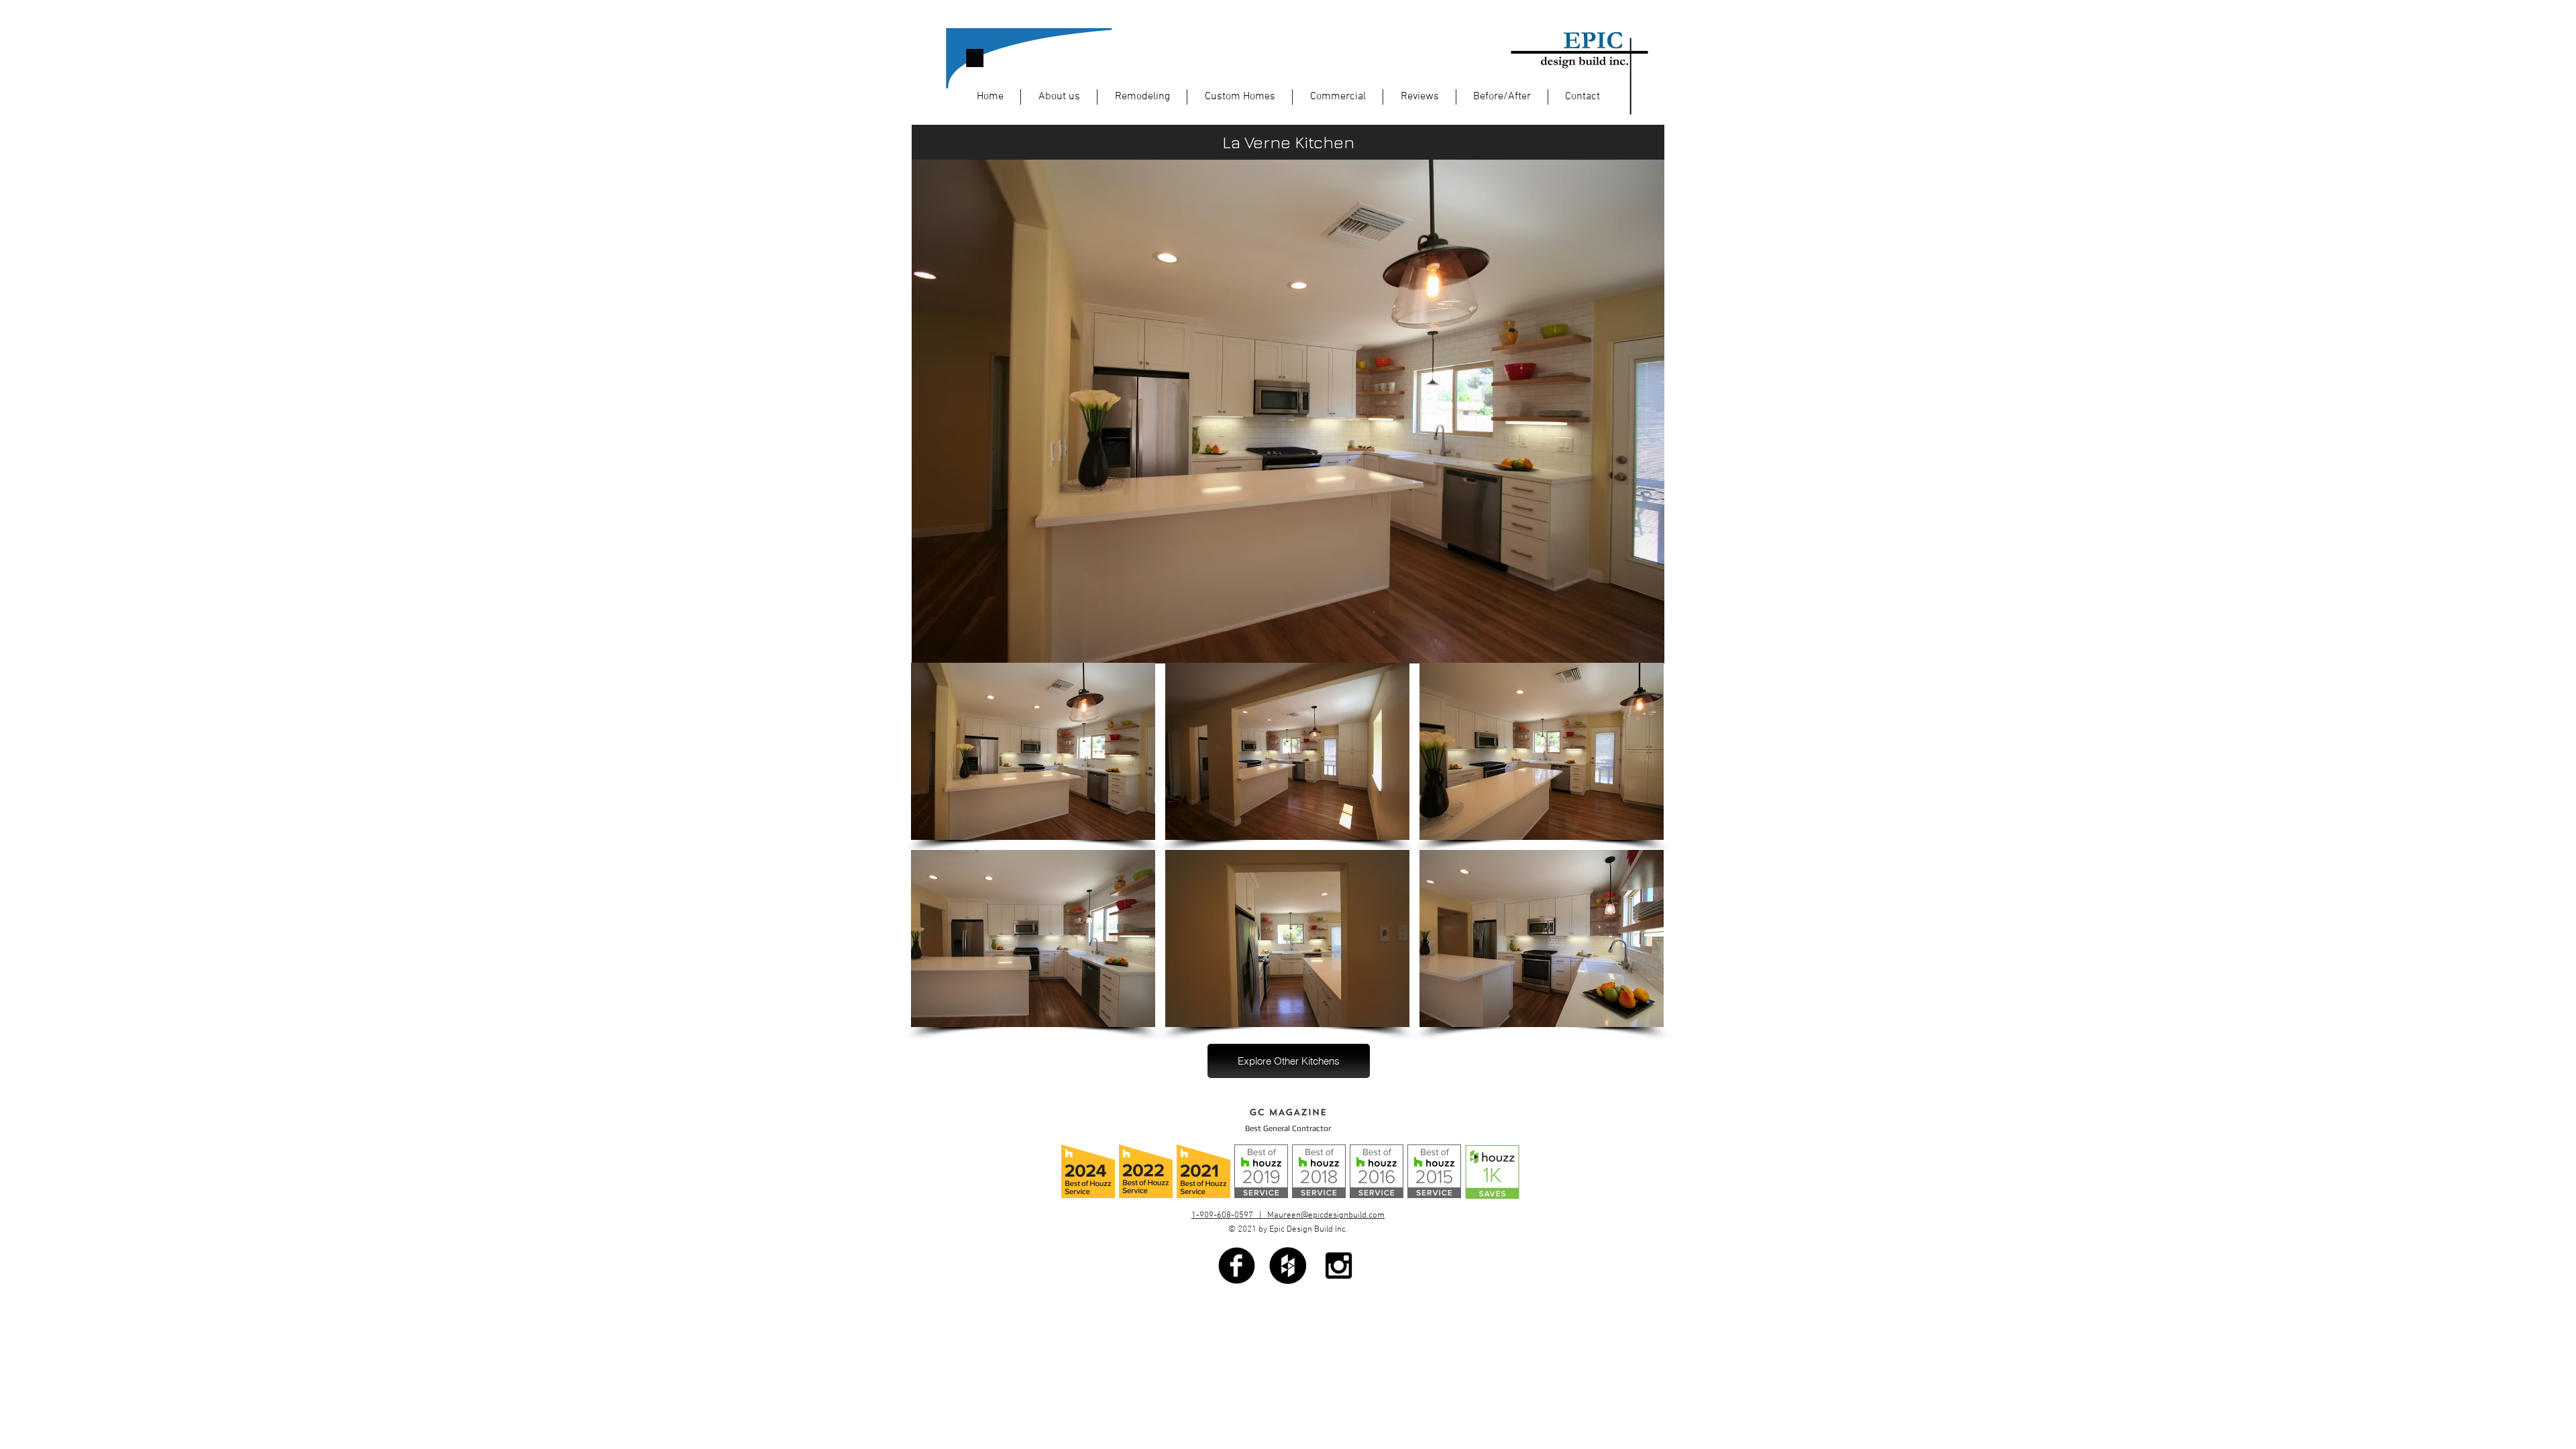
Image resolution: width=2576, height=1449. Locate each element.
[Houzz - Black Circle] (1288, 1266)
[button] (1033, 751)
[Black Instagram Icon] (1339, 1266)
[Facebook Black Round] (1237, 1266)
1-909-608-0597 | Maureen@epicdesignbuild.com (1288, 1216)
